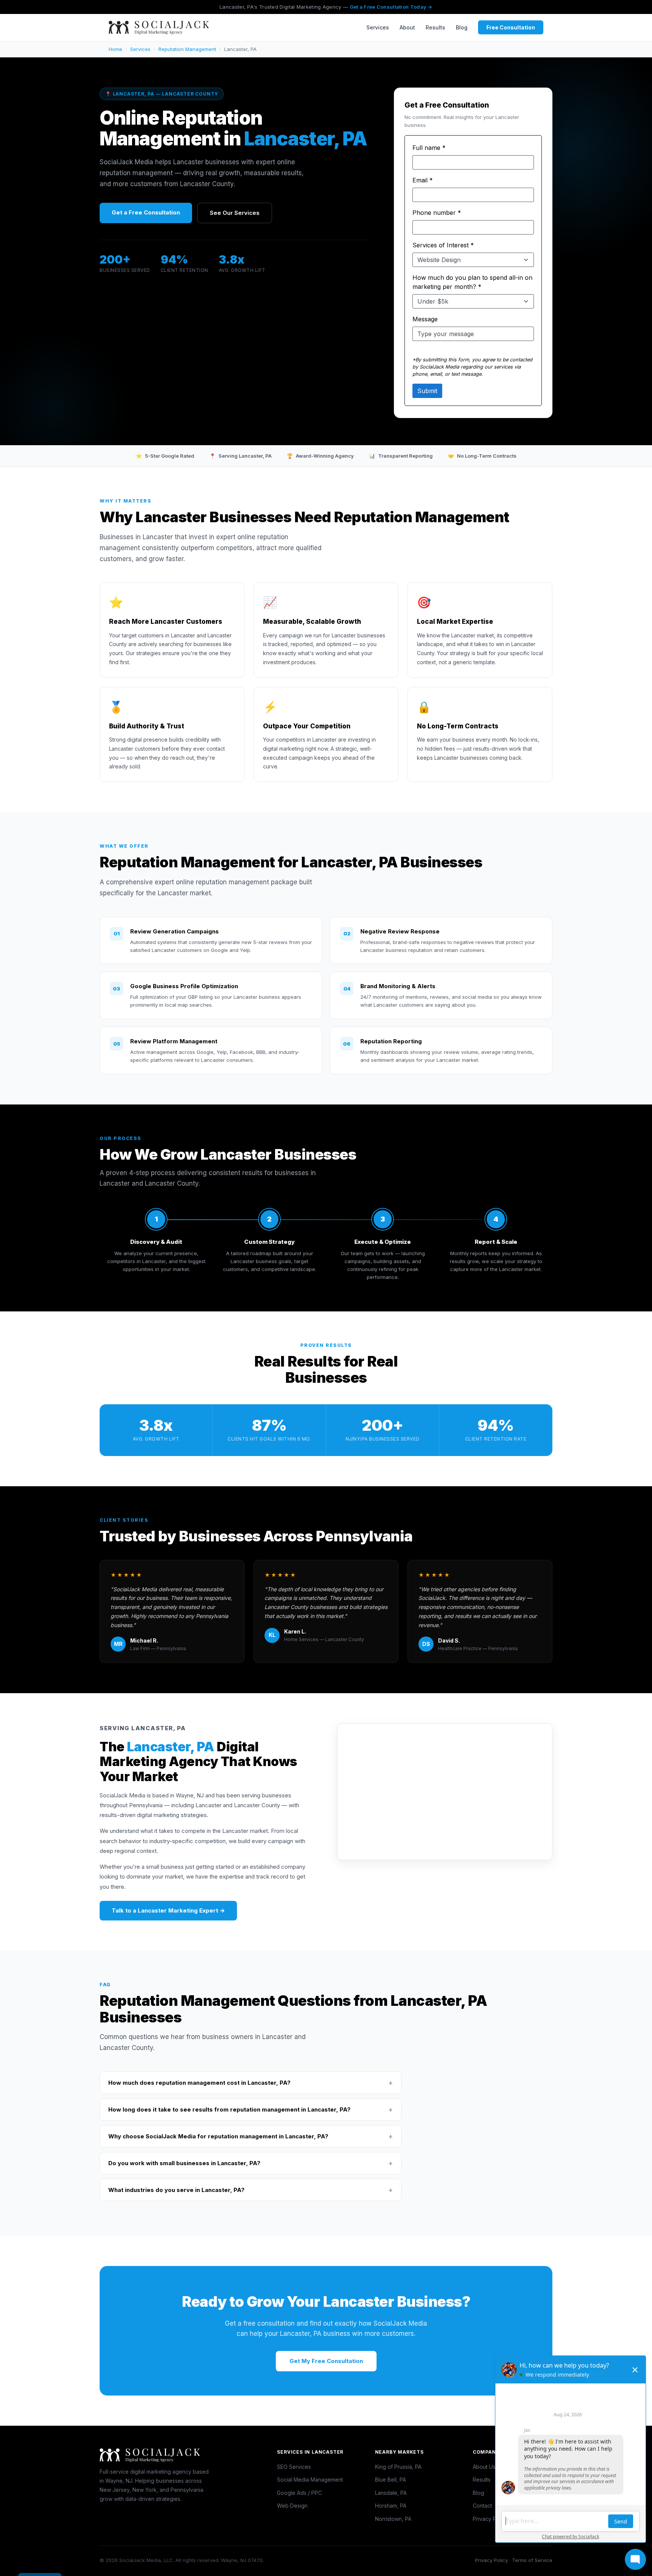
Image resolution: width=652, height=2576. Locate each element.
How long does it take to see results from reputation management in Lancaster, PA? (251, 2109)
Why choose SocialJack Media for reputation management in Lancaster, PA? (251, 2136)
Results (435, 27)
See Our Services (235, 213)
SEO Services (294, 2467)
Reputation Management (187, 49)
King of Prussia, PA (398, 2467)
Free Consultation (511, 27)
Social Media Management (310, 2480)
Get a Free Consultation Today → (391, 7)
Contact (482, 2506)
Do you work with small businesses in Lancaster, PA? (251, 2163)
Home (115, 49)
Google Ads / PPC (299, 2493)
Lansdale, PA (391, 2493)
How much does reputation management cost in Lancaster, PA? (251, 2083)
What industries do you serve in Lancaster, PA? (251, 2190)
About (407, 27)
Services (378, 27)
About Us (484, 2467)
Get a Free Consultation (146, 212)
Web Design (292, 2506)
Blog (462, 27)
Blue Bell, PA (391, 2480)
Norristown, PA (393, 2519)
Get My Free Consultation (326, 2361)
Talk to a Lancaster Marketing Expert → (168, 1910)
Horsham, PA (391, 2506)
